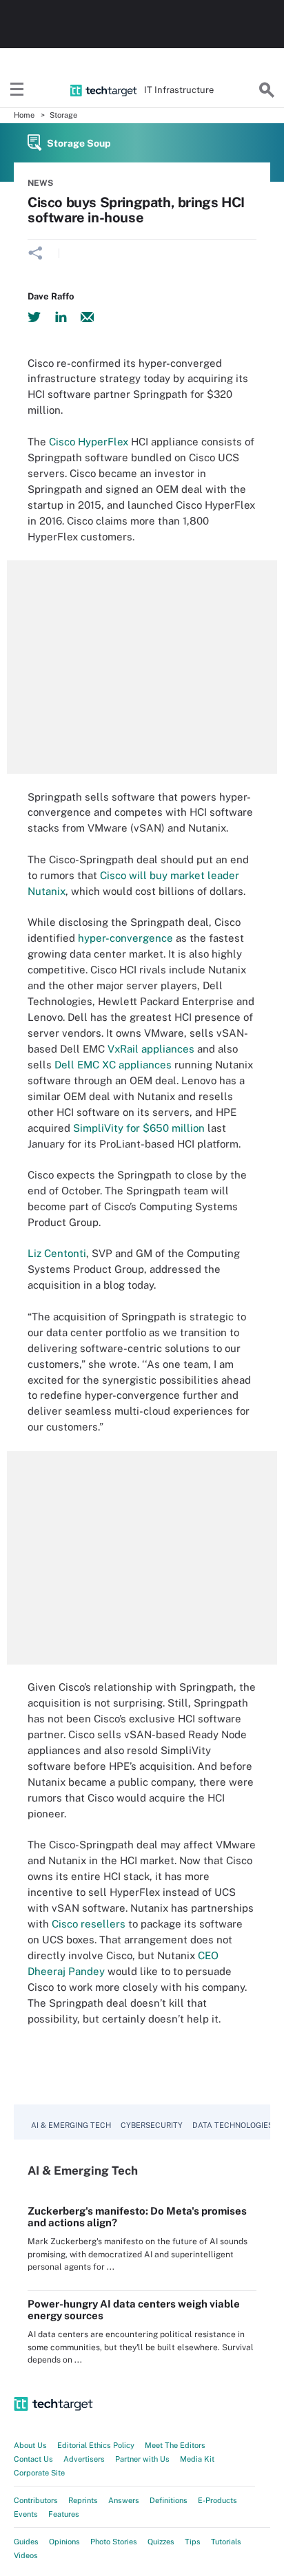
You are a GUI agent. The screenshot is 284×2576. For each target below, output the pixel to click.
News (40, 183)
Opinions (64, 2542)
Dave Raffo (51, 296)
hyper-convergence (125, 938)
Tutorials (226, 2542)
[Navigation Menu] (17, 90)
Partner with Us (142, 2459)
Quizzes (161, 2542)
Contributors (36, 2500)
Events (26, 2514)
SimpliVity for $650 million (139, 1128)
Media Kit (197, 2459)
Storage (63, 115)
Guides (26, 2542)
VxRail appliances (151, 1049)
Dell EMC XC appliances (113, 1065)
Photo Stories (114, 2542)
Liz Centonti (57, 1253)
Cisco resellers (89, 1924)
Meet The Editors (175, 2445)
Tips (193, 2542)
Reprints (83, 2500)
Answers (124, 2500)
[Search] (267, 90)
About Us (30, 2445)
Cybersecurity (152, 2125)
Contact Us (33, 2459)
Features (64, 2514)
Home (24, 115)
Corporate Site (39, 2473)
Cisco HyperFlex (89, 442)
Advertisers (84, 2459)
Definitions (169, 2500)
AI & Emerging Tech (71, 2125)
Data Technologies (233, 2125)
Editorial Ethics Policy (96, 2445)
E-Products (217, 2500)
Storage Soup (79, 143)
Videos (26, 2555)
